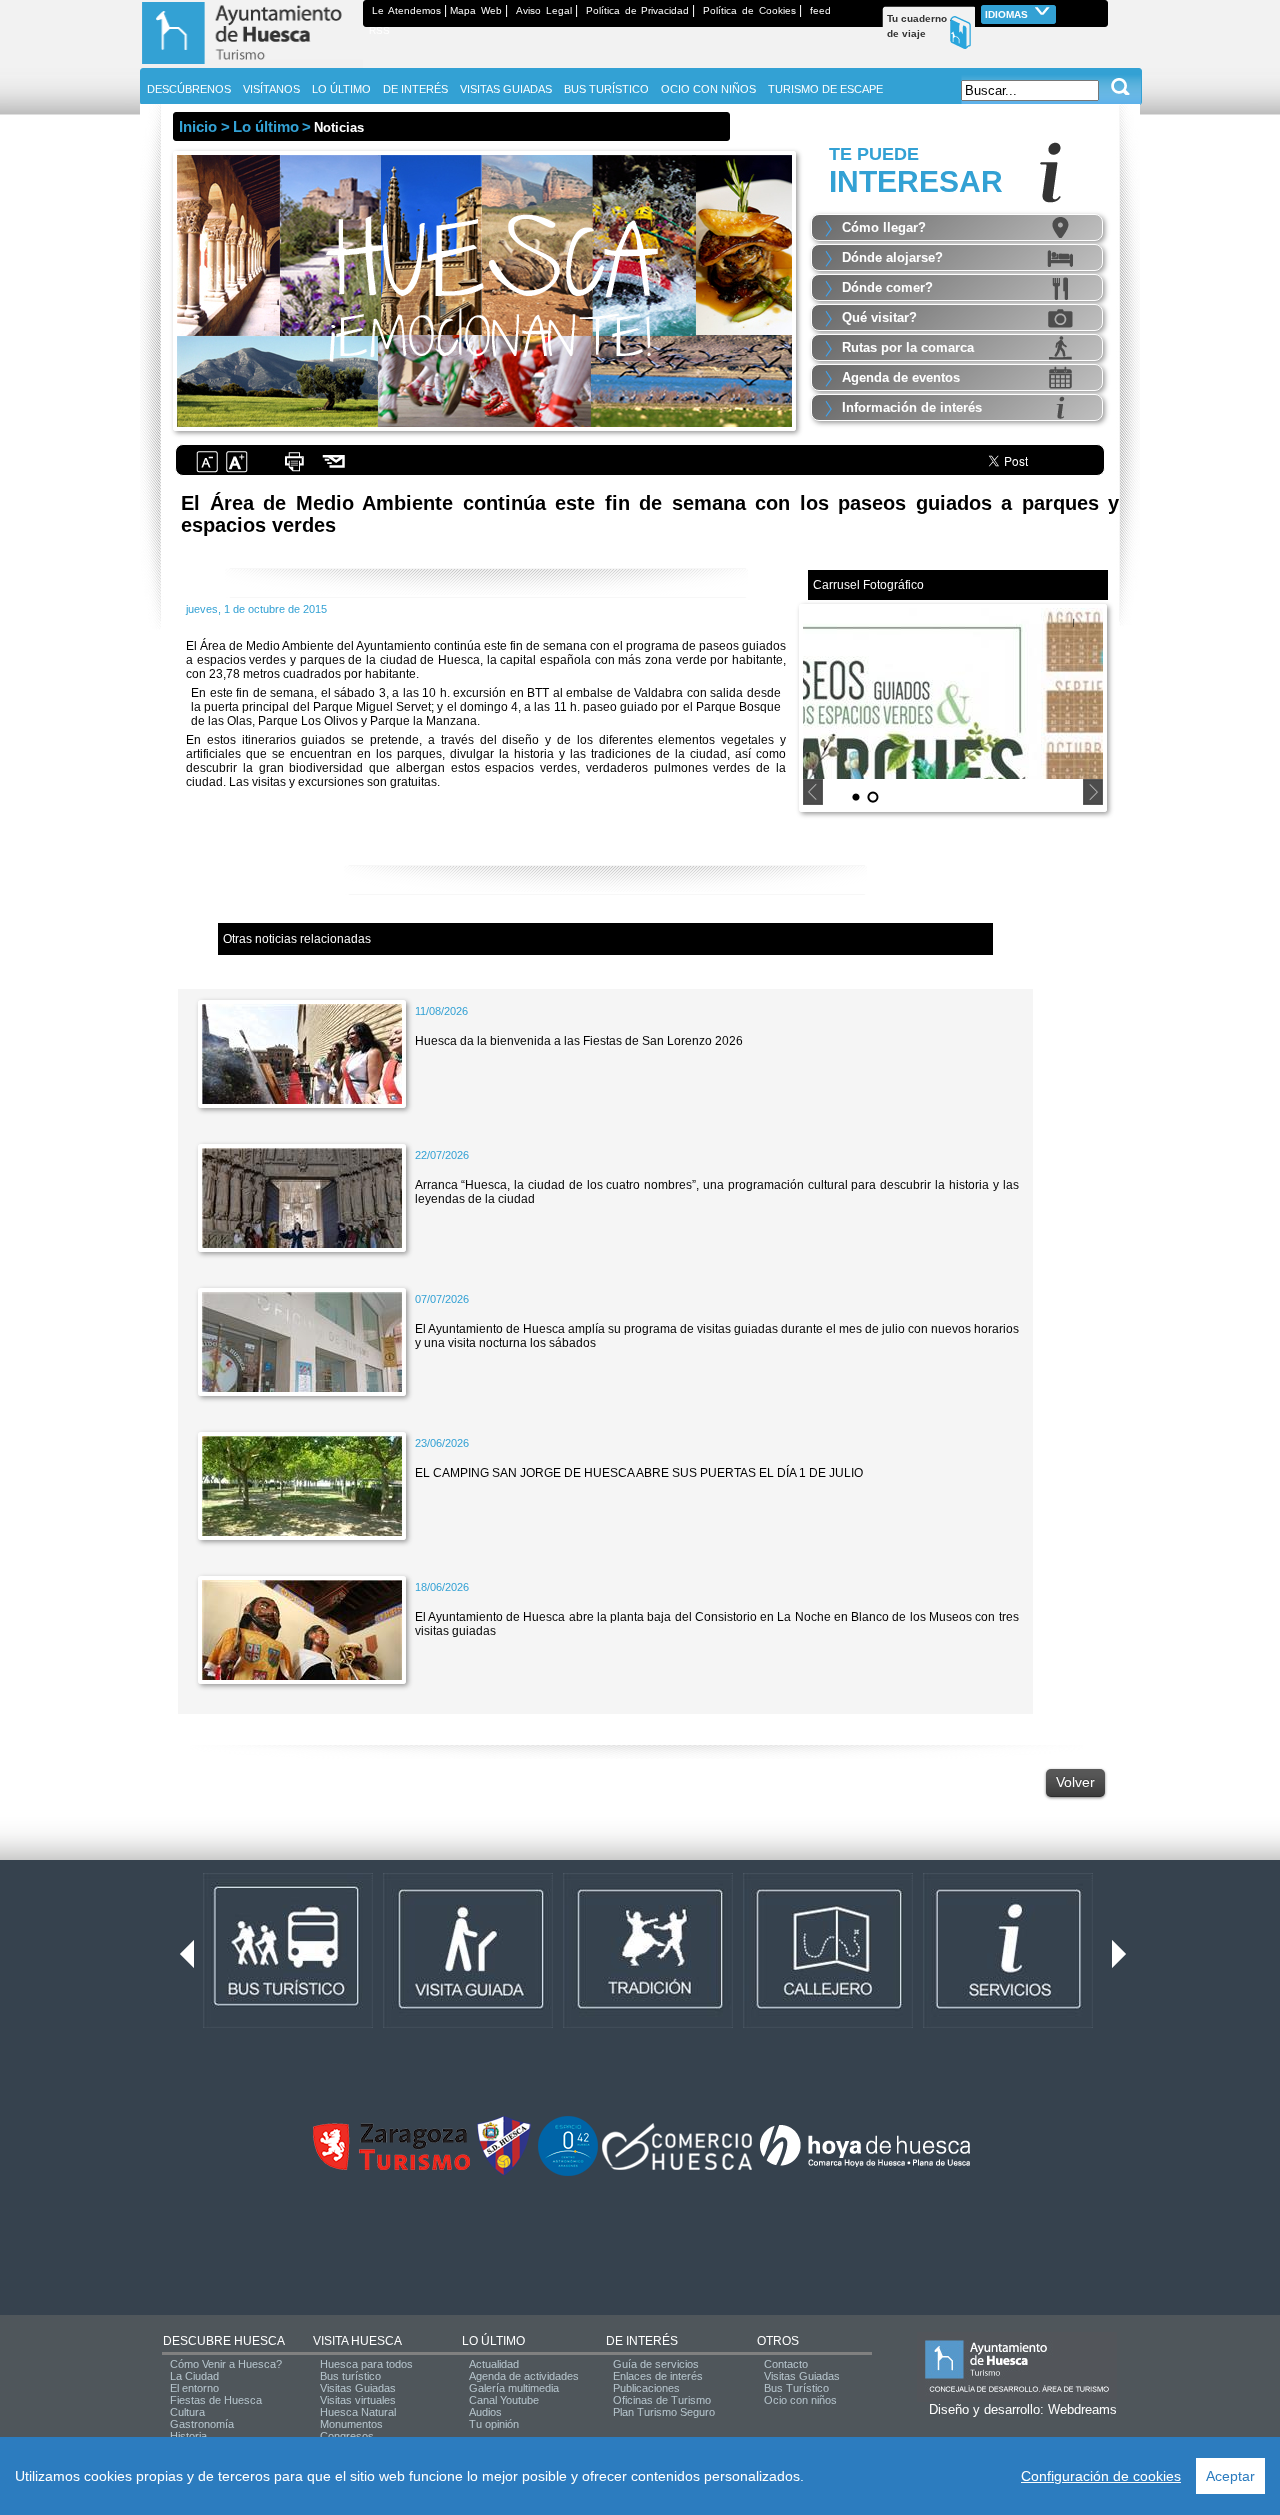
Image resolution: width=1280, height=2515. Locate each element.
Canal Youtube (504, 2400)
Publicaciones (646, 2388)
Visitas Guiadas (358, 2388)
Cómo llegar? (884, 227)
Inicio (198, 126)
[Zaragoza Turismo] (391, 2166)
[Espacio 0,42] (568, 2172)
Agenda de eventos (901, 377)
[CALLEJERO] (828, 2024)
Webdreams (1082, 2409)
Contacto (786, 2364)
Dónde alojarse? (892, 257)
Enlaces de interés (658, 2376)
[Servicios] (1008, 2024)
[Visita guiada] (468, 2024)
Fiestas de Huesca (216, 2400)
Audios (485, 2412)
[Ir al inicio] (251, 64)
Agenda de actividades (524, 2376)
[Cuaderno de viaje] (1099, 10)
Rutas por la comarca (908, 347)
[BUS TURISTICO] (288, 2024)
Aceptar (1230, 2476)
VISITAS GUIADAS (506, 89)
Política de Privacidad (638, 10)
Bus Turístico (796, 2388)
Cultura (187, 2412)
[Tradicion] (648, 2024)
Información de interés (912, 407)
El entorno (194, 2388)
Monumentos (351, 2424)
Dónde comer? (887, 287)
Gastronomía (202, 2424)
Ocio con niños (800, 2400)
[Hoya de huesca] (865, 2166)
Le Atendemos (406, 10)
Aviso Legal (544, 10)
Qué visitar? (879, 317)
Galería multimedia (514, 2388)
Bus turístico (350, 2376)
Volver (1075, 1782)
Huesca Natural (358, 2412)
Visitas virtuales (358, 2400)
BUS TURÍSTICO (606, 89)
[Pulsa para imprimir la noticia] (294, 470)
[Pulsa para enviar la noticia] (334, 470)
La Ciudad (194, 2376)
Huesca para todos (366, 2364)
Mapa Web (476, 10)
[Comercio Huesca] (677, 2166)
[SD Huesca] (504, 2172)
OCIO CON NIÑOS (708, 89)
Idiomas (1008, 14)
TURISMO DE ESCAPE (825, 89)
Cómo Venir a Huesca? (226, 2364)
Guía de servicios (656, 2364)
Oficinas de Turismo (662, 2400)
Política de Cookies (749, 10)
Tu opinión (494, 2424)
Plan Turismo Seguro (664, 2412)
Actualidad (494, 2364)
